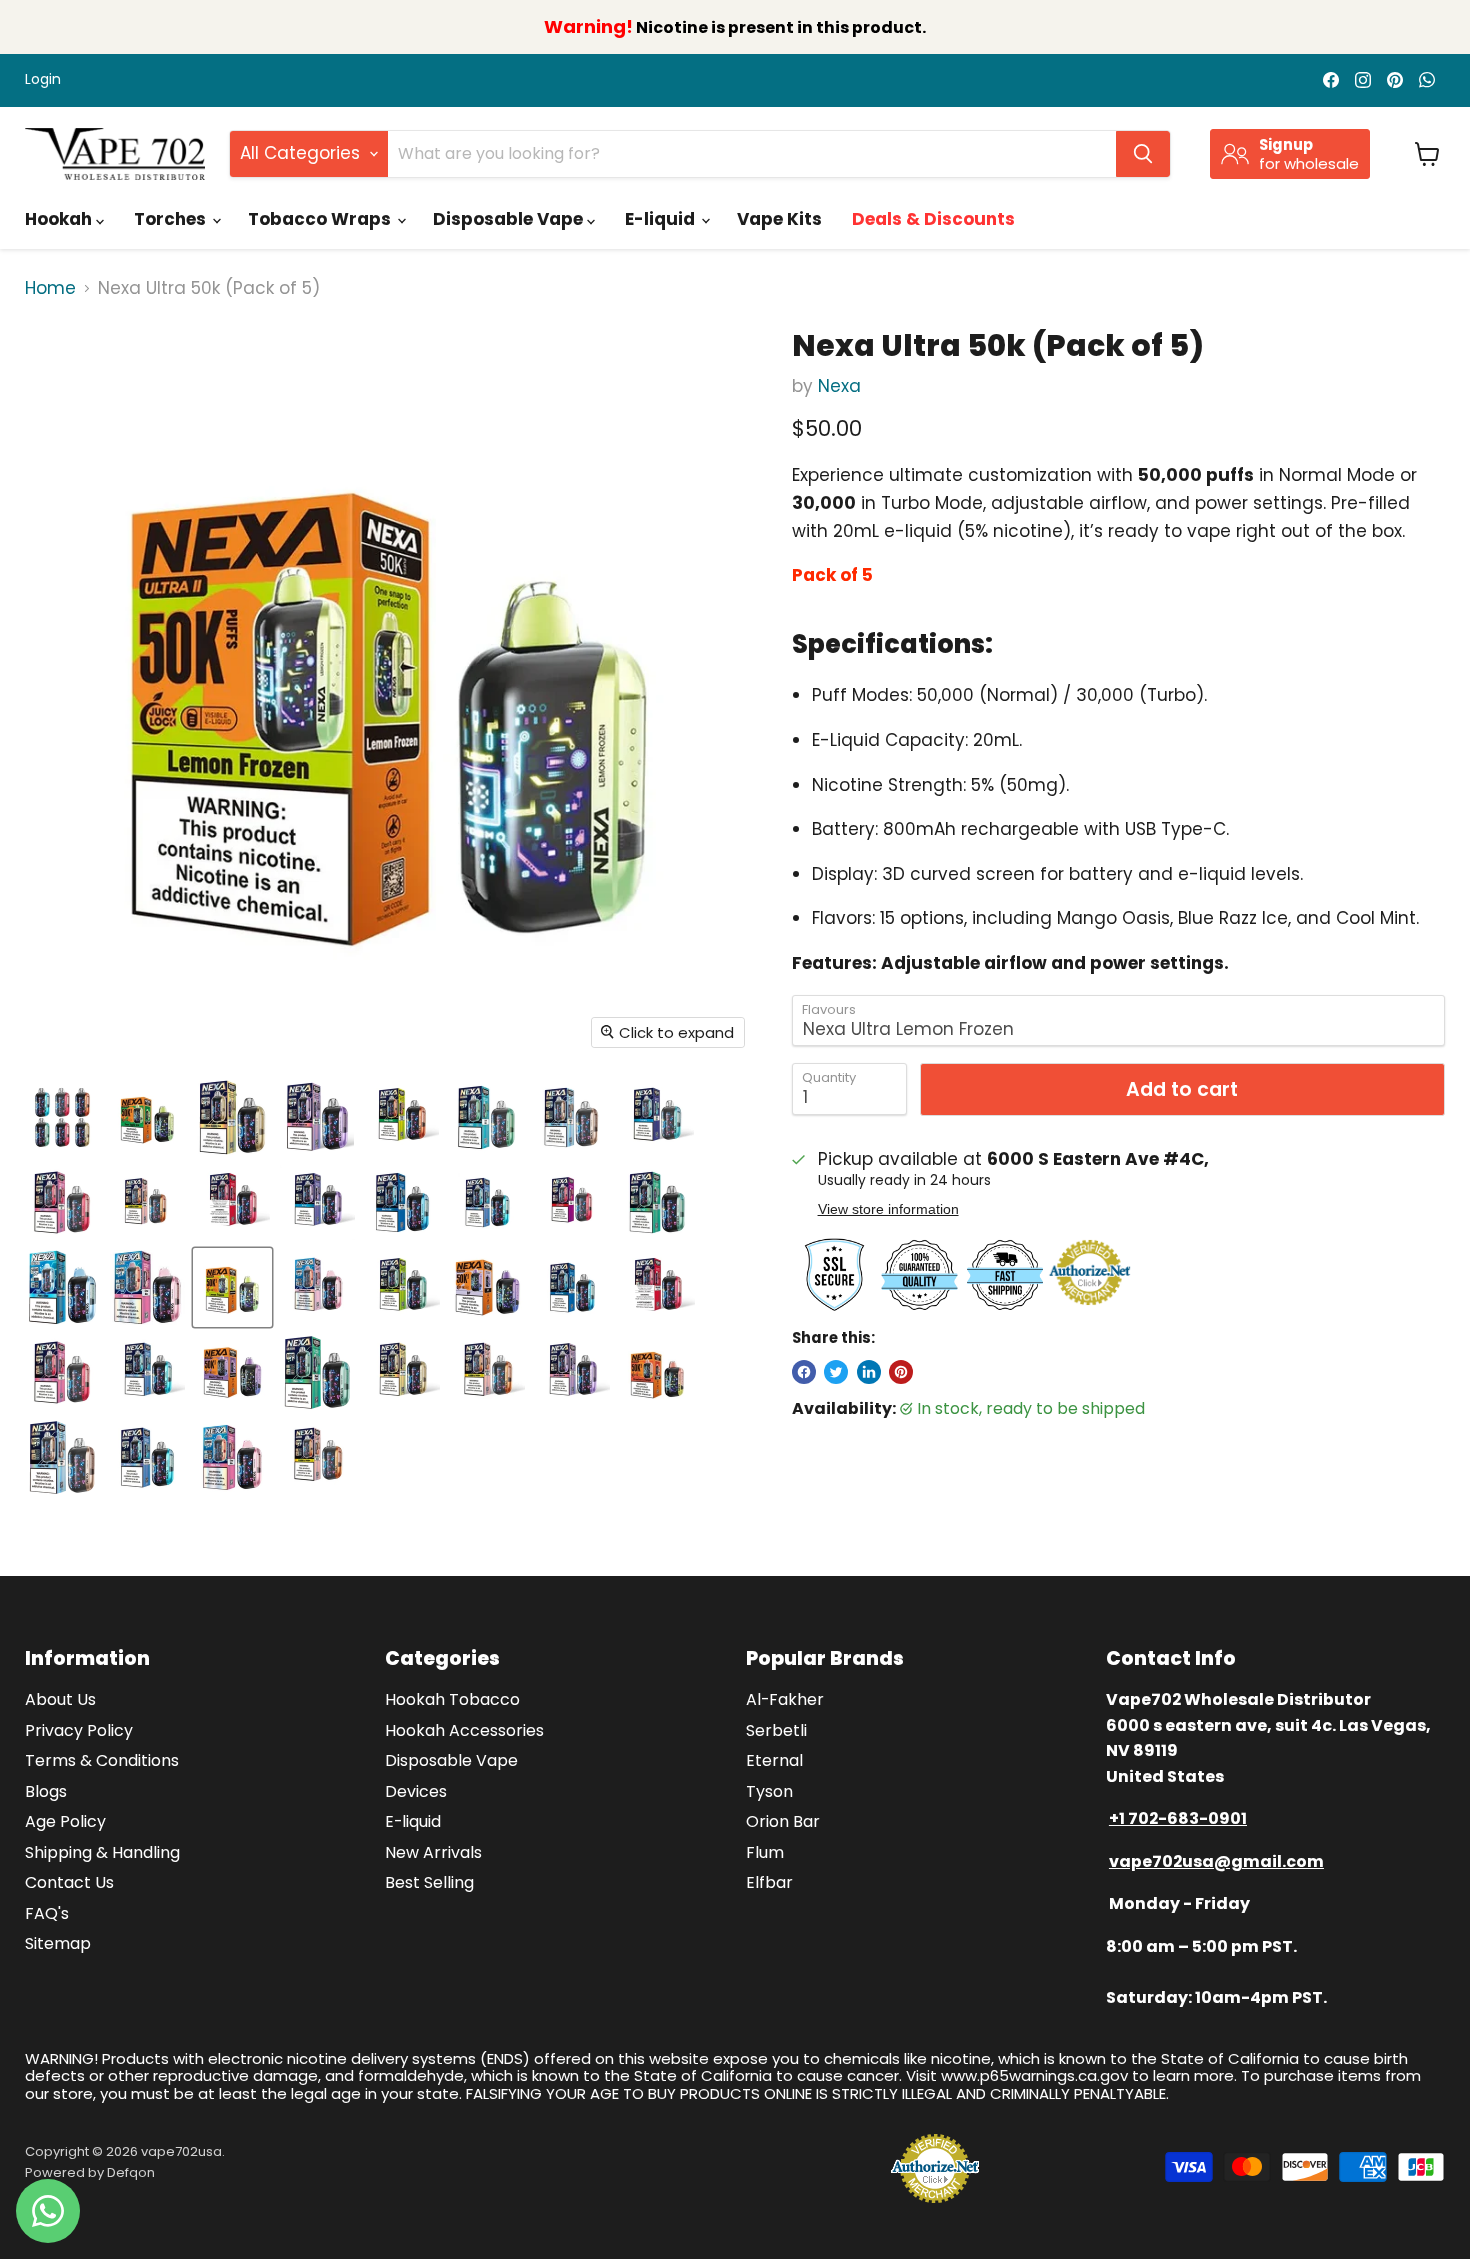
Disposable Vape (510, 219)
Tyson (769, 1791)
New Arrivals (433, 1852)
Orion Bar (783, 1821)
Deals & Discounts (933, 219)
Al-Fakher (785, 1699)
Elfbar (769, 1882)
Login (43, 80)
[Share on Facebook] (804, 1372)
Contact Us (69, 1882)
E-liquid (662, 219)
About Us (60, 1699)
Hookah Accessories (464, 1730)
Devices (416, 1791)
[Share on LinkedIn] (869, 1372)
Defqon (131, 2172)
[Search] (1143, 154)
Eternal (774, 1760)
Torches (172, 219)
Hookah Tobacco (452, 1699)
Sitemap (58, 1943)
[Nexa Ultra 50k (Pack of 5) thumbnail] (147, 1117)
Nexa (839, 386)
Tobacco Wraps (321, 219)
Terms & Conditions (102, 1760)
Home (50, 289)
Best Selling (429, 1882)
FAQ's (47, 1913)
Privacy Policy (79, 1730)
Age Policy (65, 1821)
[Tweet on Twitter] (836, 1372)
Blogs (46, 1791)
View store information (888, 1209)
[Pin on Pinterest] (901, 1372)
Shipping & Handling (102, 1852)
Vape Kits (779, 219)
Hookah (60, 219)
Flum (765, 1852)
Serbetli (776, 1730)
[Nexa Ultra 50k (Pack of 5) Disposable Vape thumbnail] (62, 1117)
